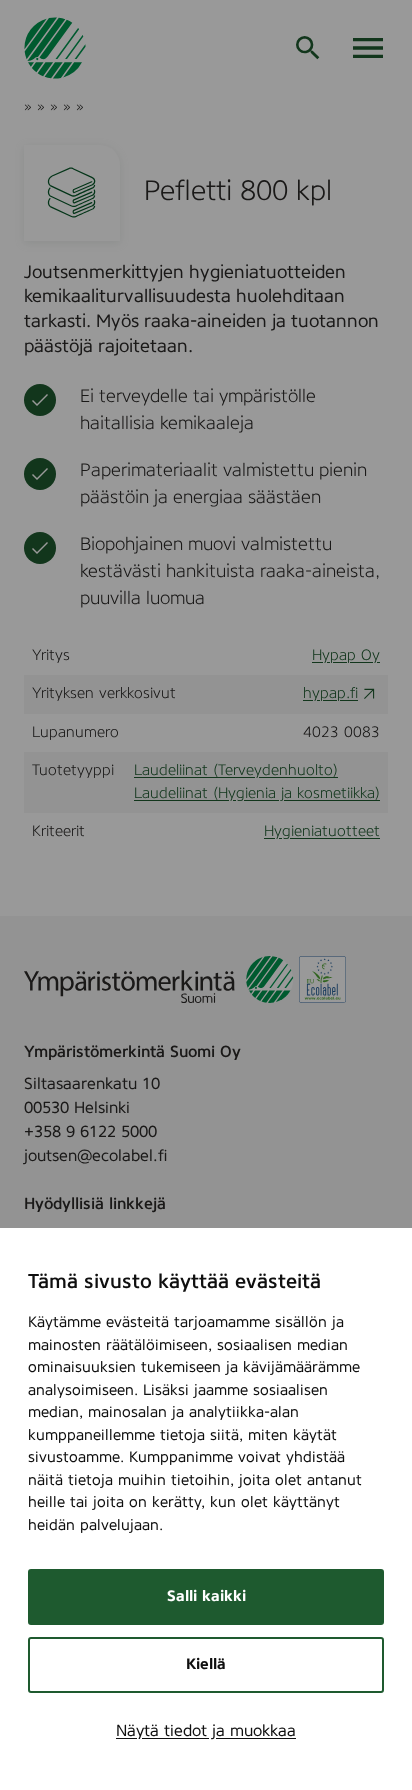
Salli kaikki (206, 1596)
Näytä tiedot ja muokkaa (206, 1731)
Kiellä (206, 1664)
